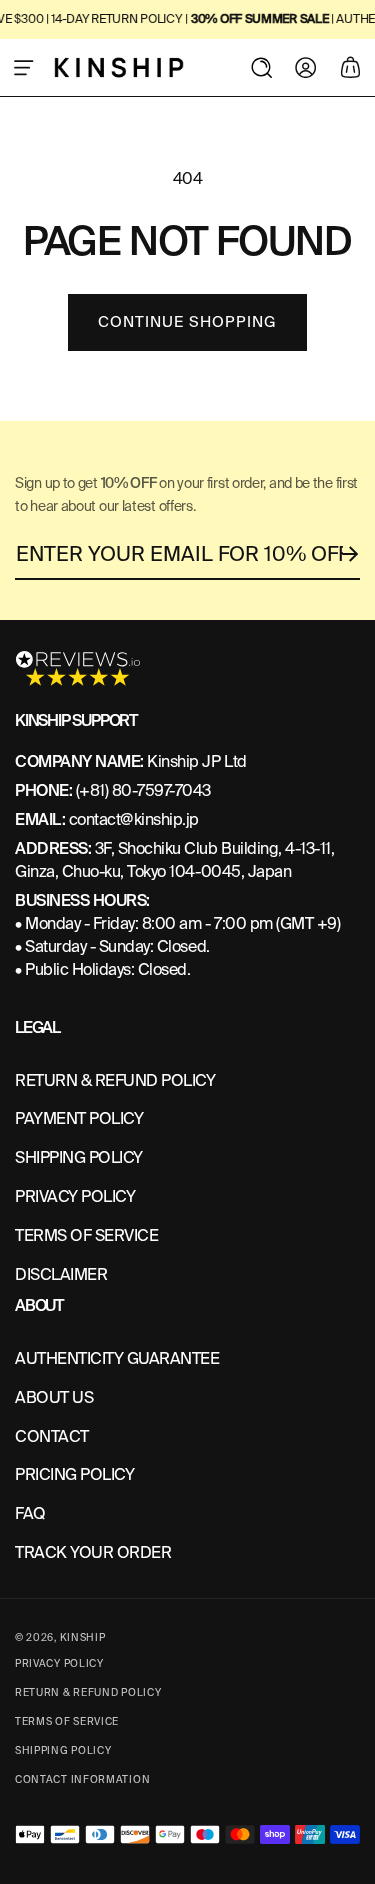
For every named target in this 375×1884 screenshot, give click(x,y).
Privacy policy (59, 1663)
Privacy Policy (75, 1196)
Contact (52, 1436)
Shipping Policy (79, 1157)
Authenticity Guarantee (117, 1358)
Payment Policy (79, 1118)
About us (54, 1397)
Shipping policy (63, 1750)
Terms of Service (86, 1235)
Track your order (93, 1552)
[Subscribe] (351, 554)
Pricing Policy (74, 1474)
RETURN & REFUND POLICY (115, 1080)
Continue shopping (187, 322)
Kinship (83, 1637)
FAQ (30, 1513)
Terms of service (67, 1721)
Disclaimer (61, 1274)
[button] (24, 67)
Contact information (82, 1779)
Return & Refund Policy (88, 1692)
